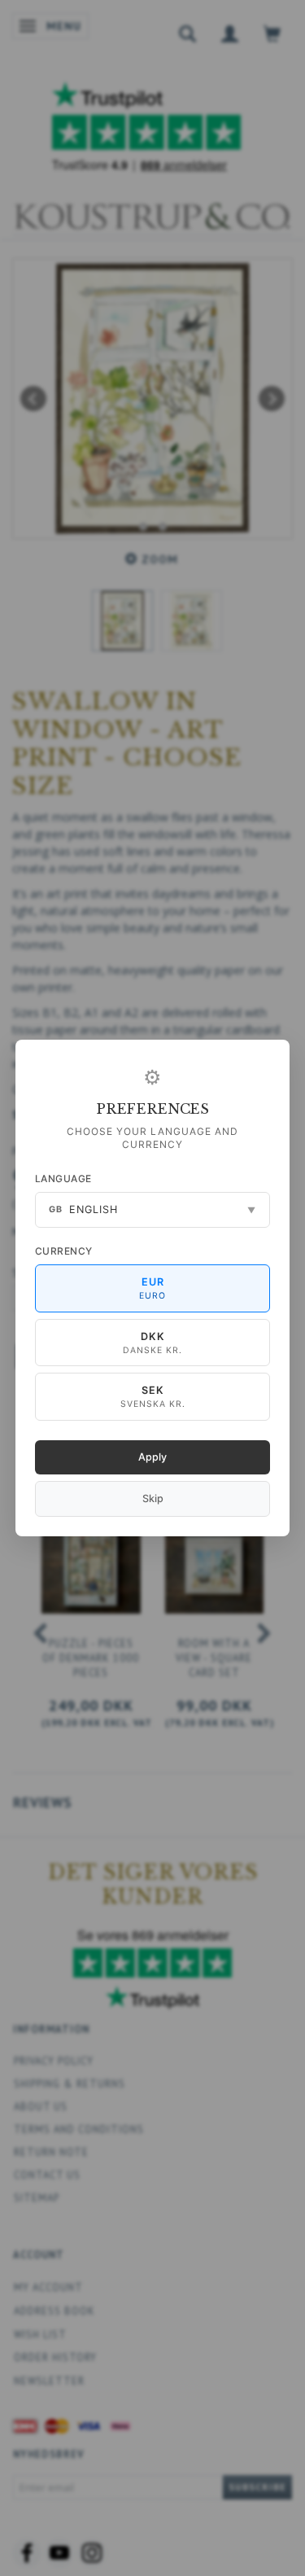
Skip (153, 1498)
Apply (152, 1457)
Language (63, 1178)
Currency (64, 1251)
